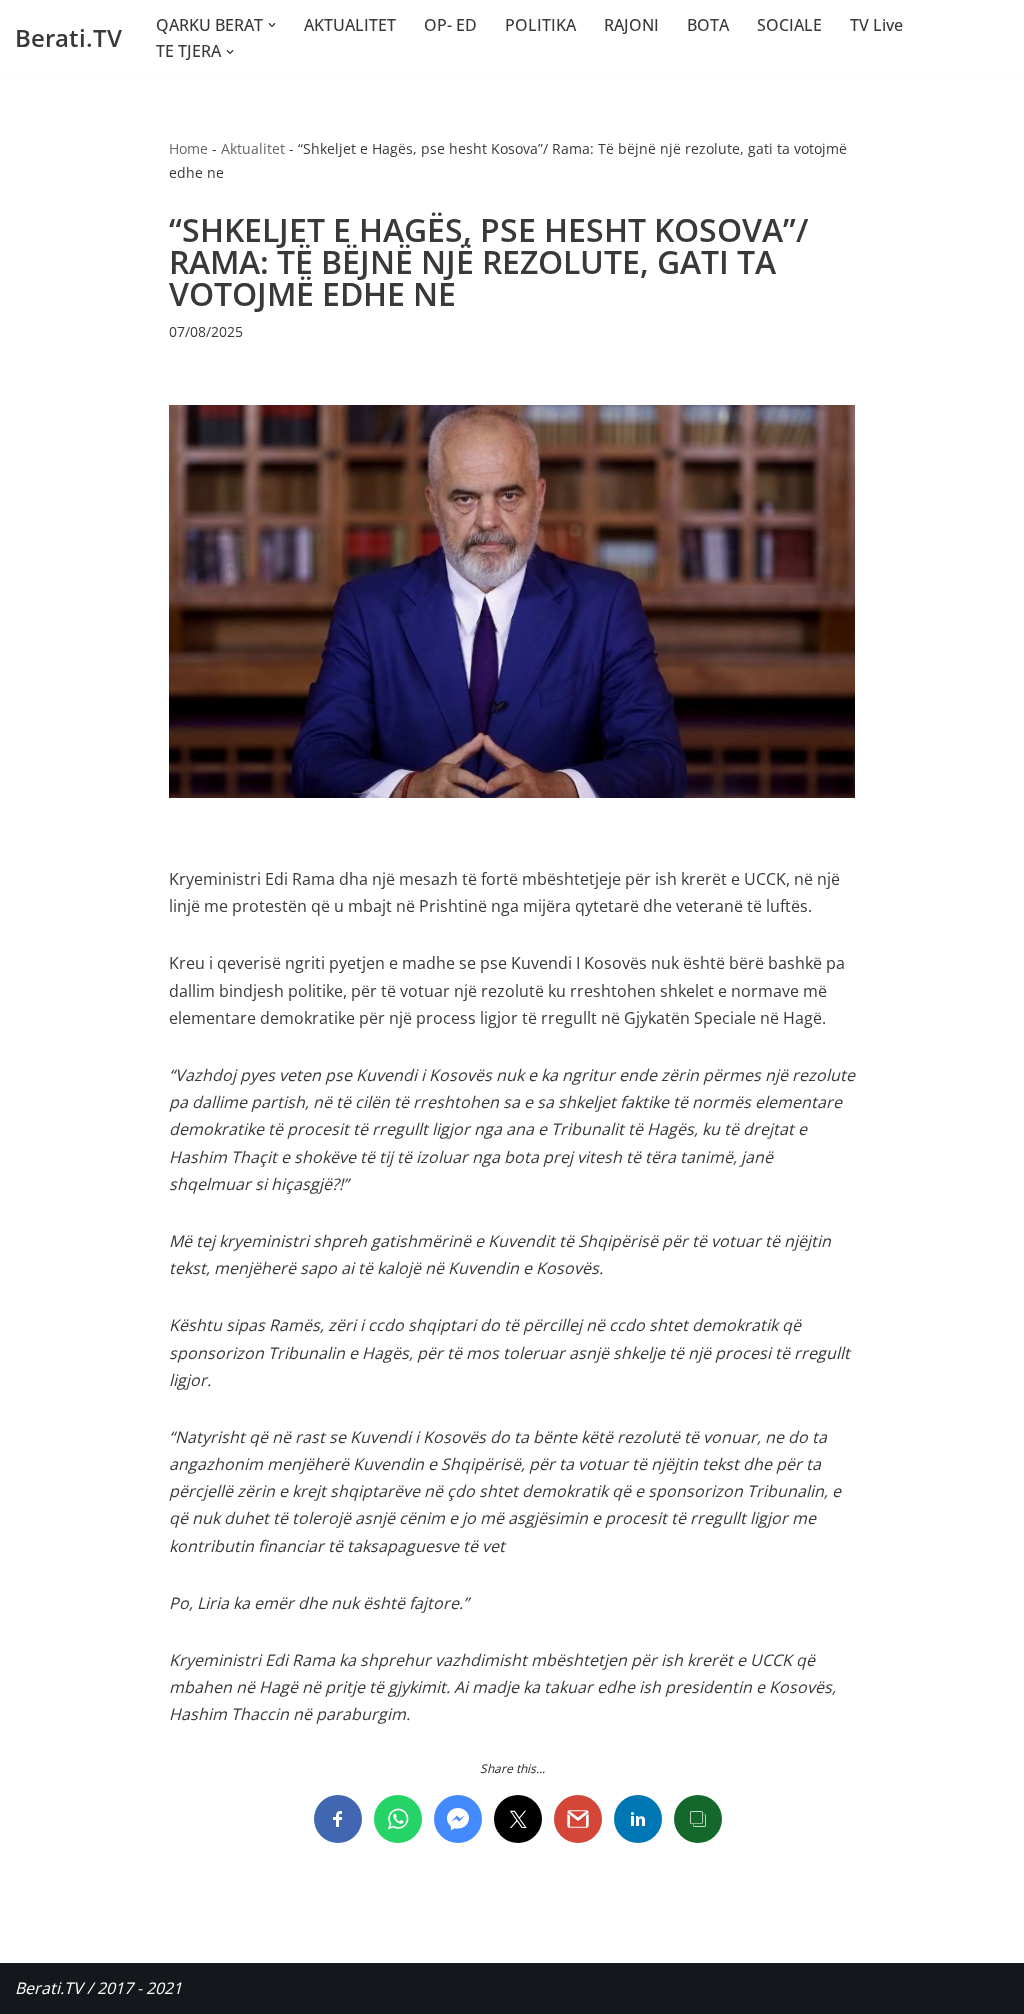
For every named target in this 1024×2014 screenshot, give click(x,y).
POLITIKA (540, 25)
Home (188, 148)
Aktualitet (253, 148)
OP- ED (450, 25)
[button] (272, 25)
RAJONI (631, 25)
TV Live (876, 25)
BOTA (708, 25)
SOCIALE (789, 25)
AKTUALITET (350, 25)
